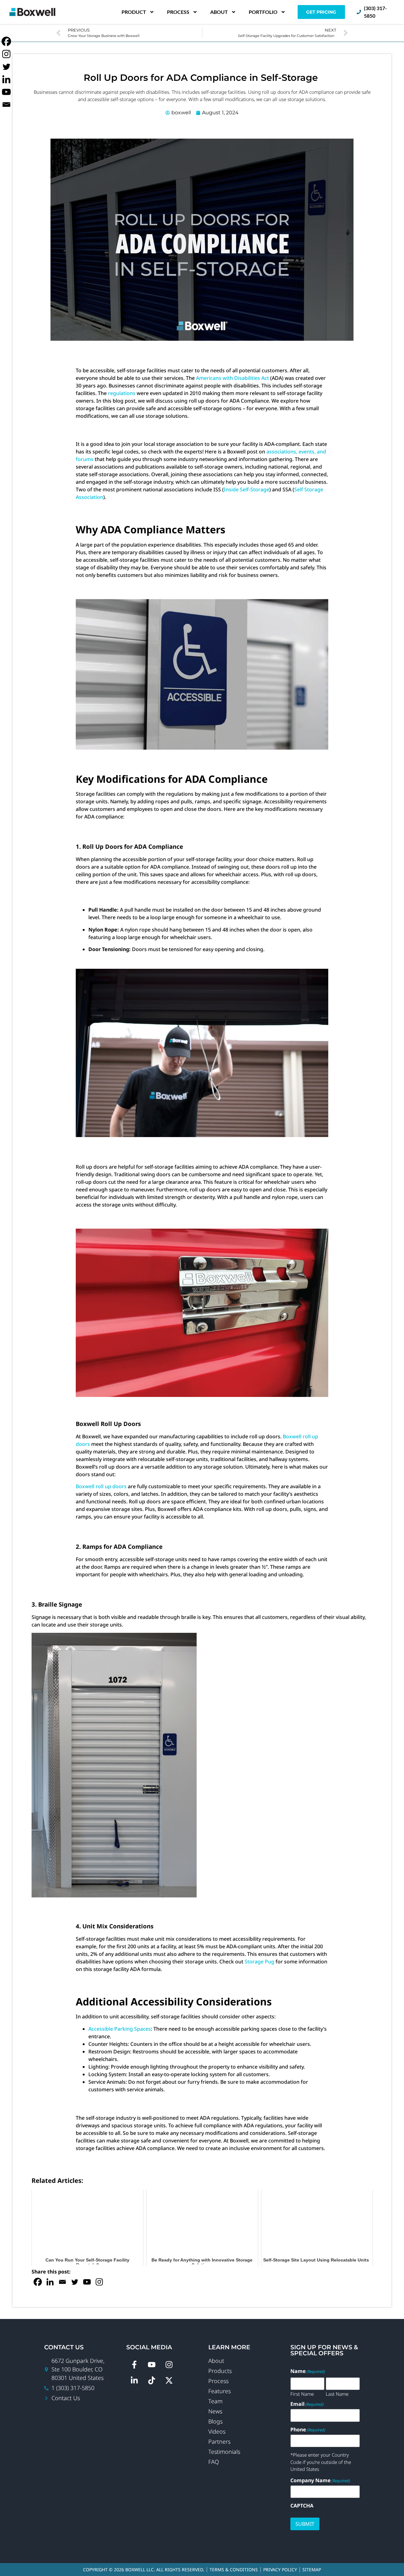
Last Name (337, 2393)
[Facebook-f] (134, 2364)
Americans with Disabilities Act (232, 378)
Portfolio (263, 12)
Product (134, 12)
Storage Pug (259, 1962)
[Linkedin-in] (134, 2380)
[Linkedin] (50, 2282)
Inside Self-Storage (247, 489)
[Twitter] (75, 2282)
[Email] (62, 2282)
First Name (302, 2393)
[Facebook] (38, 2282)
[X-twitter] (169, 2380)
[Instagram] (99, 2282)
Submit (305, 2524)
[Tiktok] (151, 2380)
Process (178, 12)
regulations (122, 393)
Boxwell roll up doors (101, 1486)
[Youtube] (87, 2282)
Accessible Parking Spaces (120, 2029)
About (219, 12)
